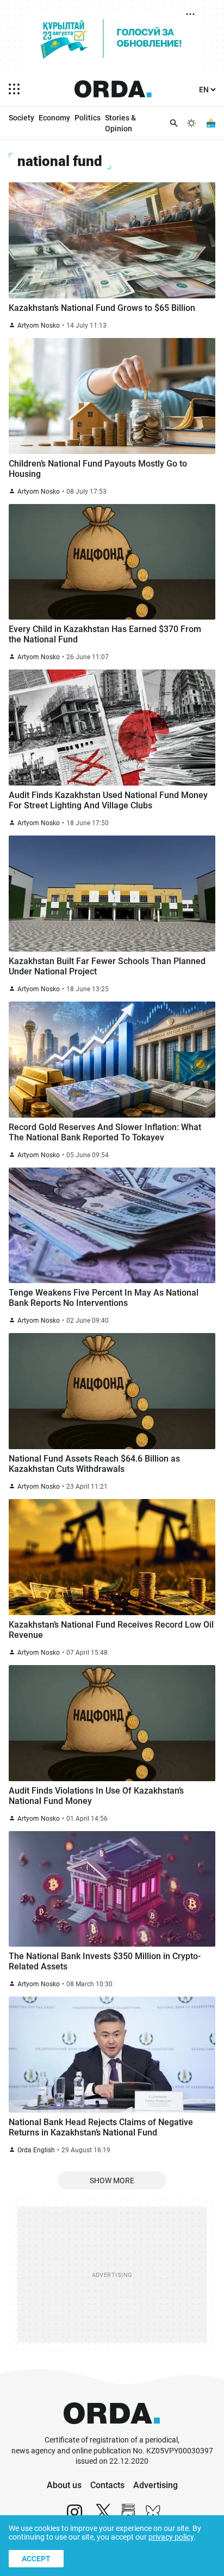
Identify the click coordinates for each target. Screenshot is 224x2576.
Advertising (155, 2485)
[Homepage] (113, 89)
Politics (88, 118)
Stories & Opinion (120, 123)
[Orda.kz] (112, 2430)
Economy (54, 118)
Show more (112, 2180)
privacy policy (171, 2537)
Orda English (36, 2150)
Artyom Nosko (39, 326)
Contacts (107, 2485)
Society (21, 118)
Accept (36, 2559)
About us (64, 2485)
